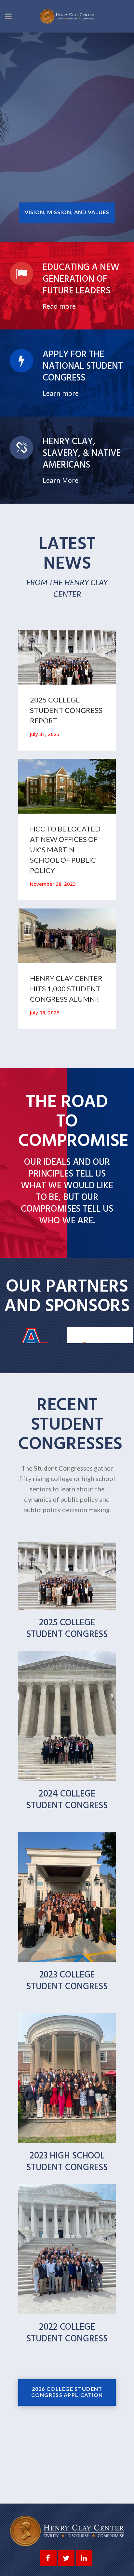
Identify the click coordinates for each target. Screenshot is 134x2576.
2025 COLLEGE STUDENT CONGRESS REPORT (66, 710)
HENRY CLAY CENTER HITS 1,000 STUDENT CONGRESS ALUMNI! (66, 989)
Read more (59, 306)
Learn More (60, 481)
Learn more (61, 393)
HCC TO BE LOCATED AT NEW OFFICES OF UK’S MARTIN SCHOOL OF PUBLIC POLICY (65, 850)
